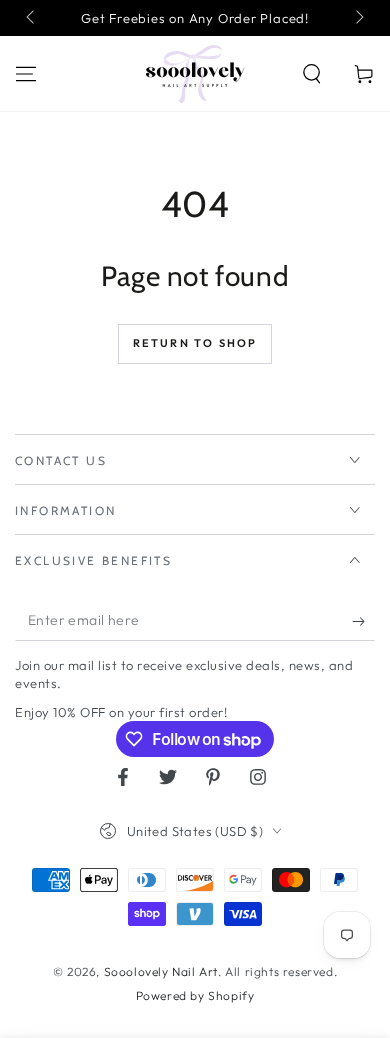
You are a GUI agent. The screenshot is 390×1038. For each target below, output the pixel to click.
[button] (312, 74)
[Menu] (26, 74)
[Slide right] (358, 18)
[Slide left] (32, 18)
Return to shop (195, 343)
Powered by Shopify (195, 995)
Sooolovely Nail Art (161, 971)
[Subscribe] (363, 621)
